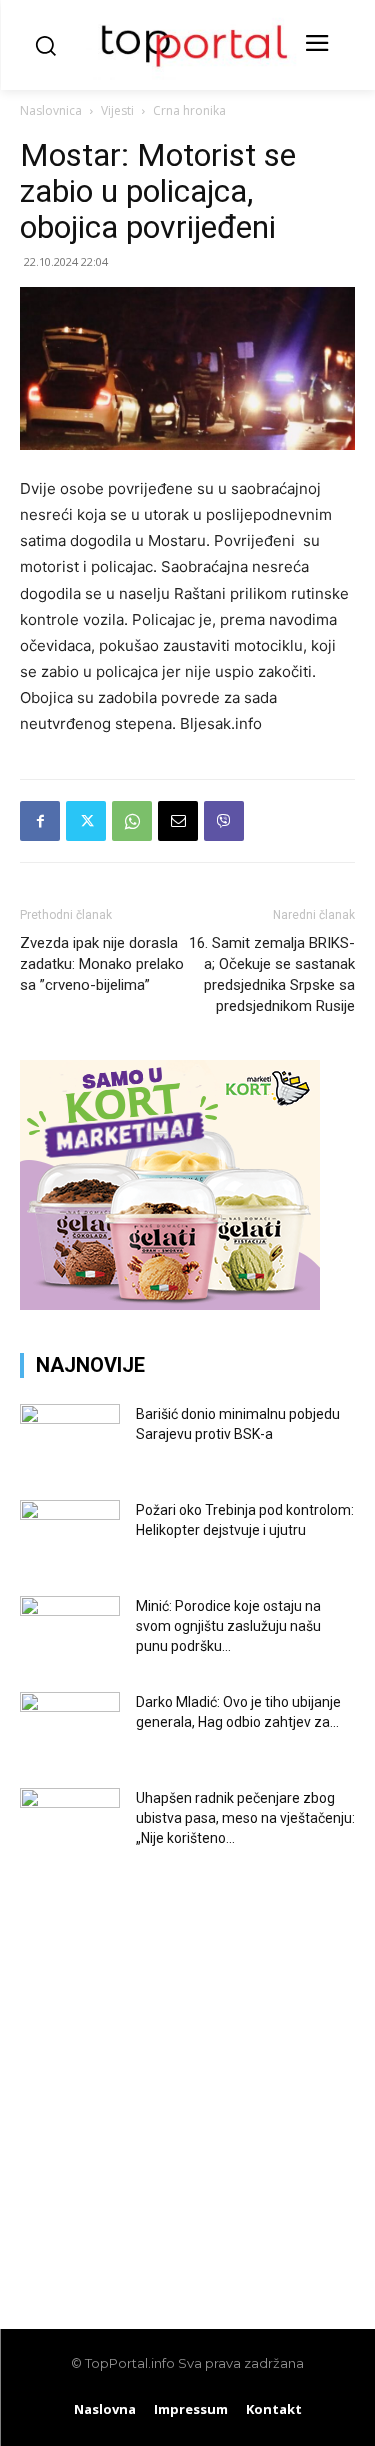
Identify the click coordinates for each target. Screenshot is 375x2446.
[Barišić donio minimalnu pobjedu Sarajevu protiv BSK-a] (70, 1439)
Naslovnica (51, 110)
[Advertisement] (187, 2077)
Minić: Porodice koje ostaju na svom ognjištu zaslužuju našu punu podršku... (228, 1626)
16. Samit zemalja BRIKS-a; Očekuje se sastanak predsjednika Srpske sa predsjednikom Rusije (272, 974)
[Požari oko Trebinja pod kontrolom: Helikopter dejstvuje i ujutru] (70, 1535)
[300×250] (170, 1304)
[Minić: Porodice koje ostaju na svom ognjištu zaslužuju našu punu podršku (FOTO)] (70, 1631)
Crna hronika (189, 110)
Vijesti (117, 110)
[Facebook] (40, 821)
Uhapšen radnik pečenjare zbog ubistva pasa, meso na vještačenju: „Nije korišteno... (245, 1818)
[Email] (178, 821)
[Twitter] (86, 821)
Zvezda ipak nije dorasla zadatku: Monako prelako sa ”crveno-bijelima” (102, 964)
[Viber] (224, 821)
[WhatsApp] (132, 821)
